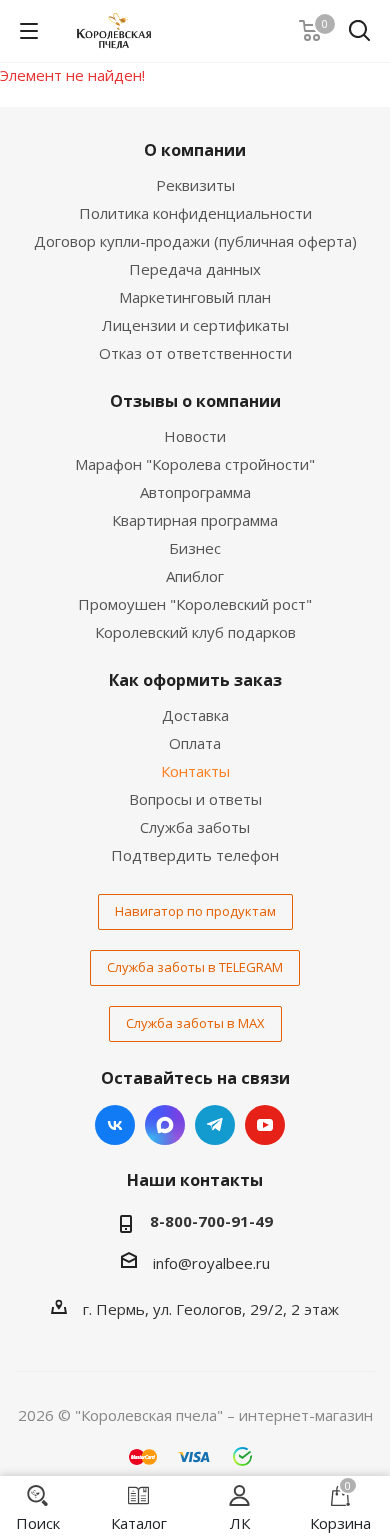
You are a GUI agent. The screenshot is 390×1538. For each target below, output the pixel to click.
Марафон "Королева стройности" (195, 464)
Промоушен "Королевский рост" (195, 604)
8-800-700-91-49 (211, 1221)
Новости (195, 436)
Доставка (195, 715)
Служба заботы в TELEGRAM (195, 967)
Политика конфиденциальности (195, 213)
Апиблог (195, 576)
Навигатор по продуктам (195, 911)
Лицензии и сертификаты (195, 325)
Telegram (215, 1125)
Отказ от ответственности (195, 353)
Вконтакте (115, 1125)
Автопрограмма (195, 492)
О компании (195, 150)
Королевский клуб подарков (195, 632)
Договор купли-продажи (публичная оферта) (195, 241)
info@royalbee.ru (211, 1263)
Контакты (195, 771)
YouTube (265, 1125)
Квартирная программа (195, 520)
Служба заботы (195, 827)
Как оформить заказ (195, 680)
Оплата (195, 743)
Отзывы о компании (195, 401)
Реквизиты (195, 185)
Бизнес (195, 548)
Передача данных (195, 269)
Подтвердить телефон (195, 855)
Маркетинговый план (195, 297)
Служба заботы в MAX (195, 1023)
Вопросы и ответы (195, 799)
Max (165, 1125)
